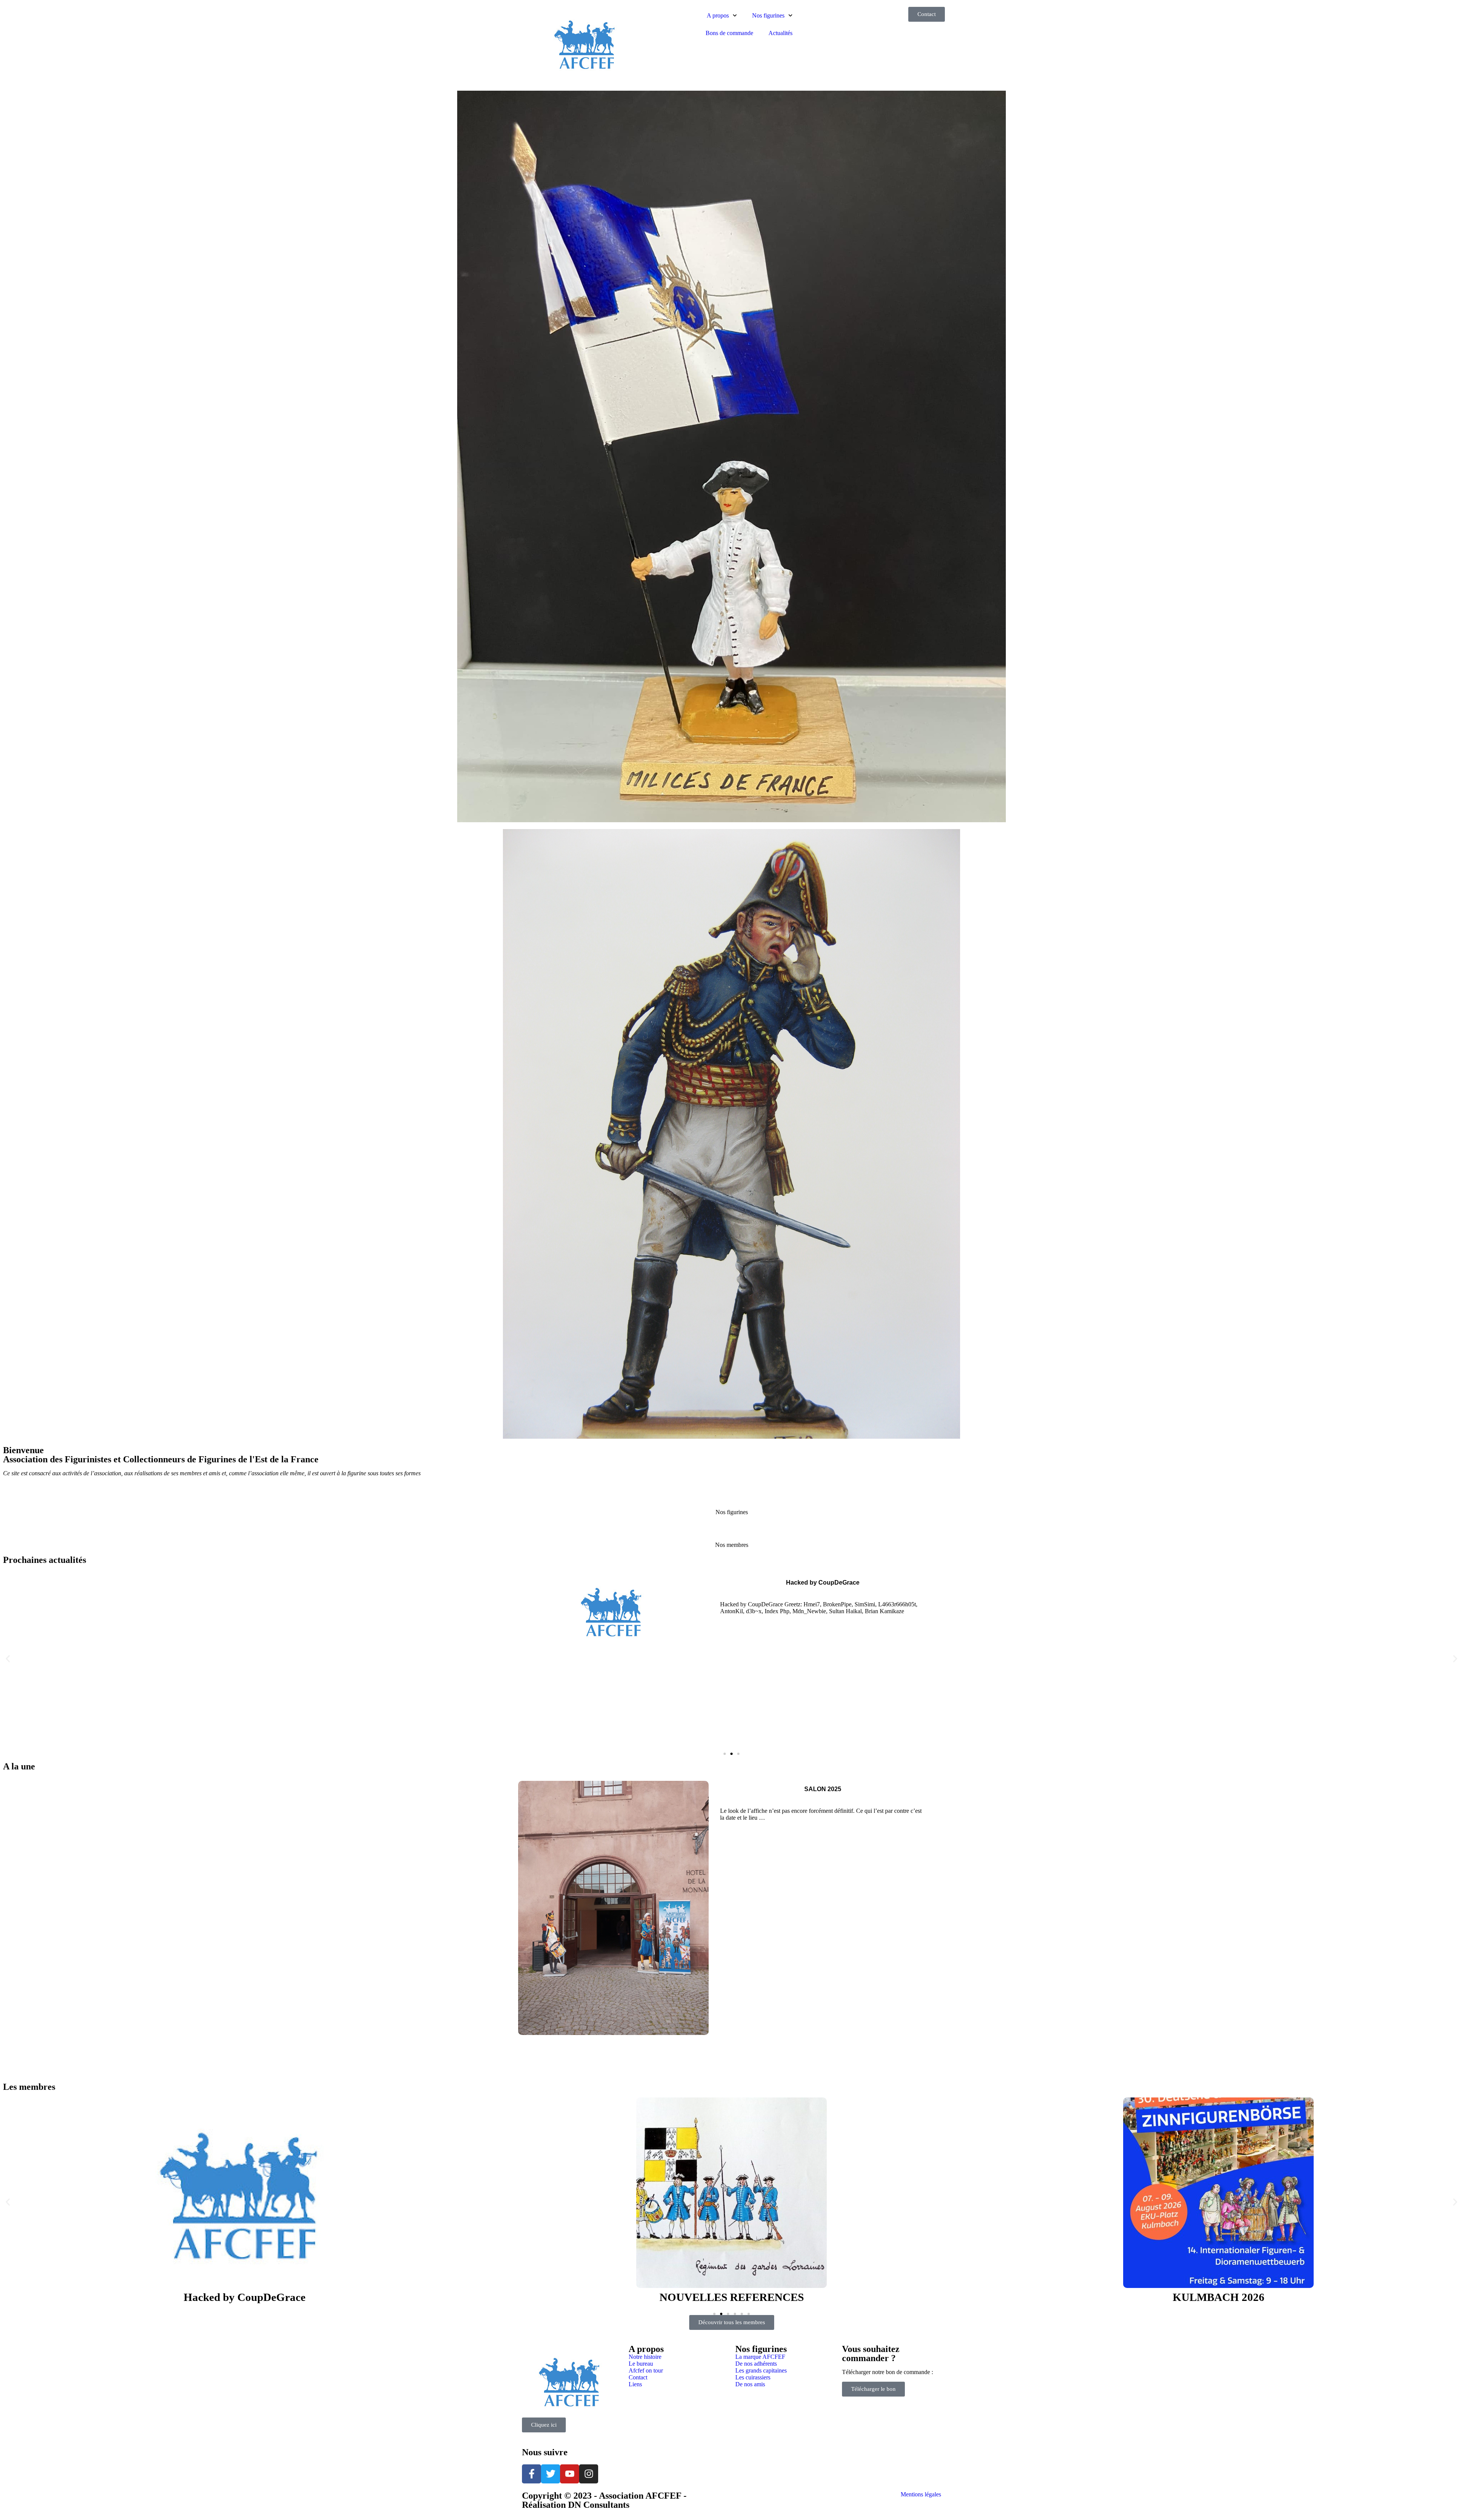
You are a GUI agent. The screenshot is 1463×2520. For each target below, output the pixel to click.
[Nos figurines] (731, 1499)
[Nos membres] (731, 1532)
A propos (718, 15)
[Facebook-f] (531, 2474)
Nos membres (732, 1545)
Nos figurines (768, 15)
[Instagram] (589, 2474)
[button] (8, 1659)
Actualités (780, 33)
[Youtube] (570, 2474)
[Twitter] (551, 2474)
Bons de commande (729, 33)
